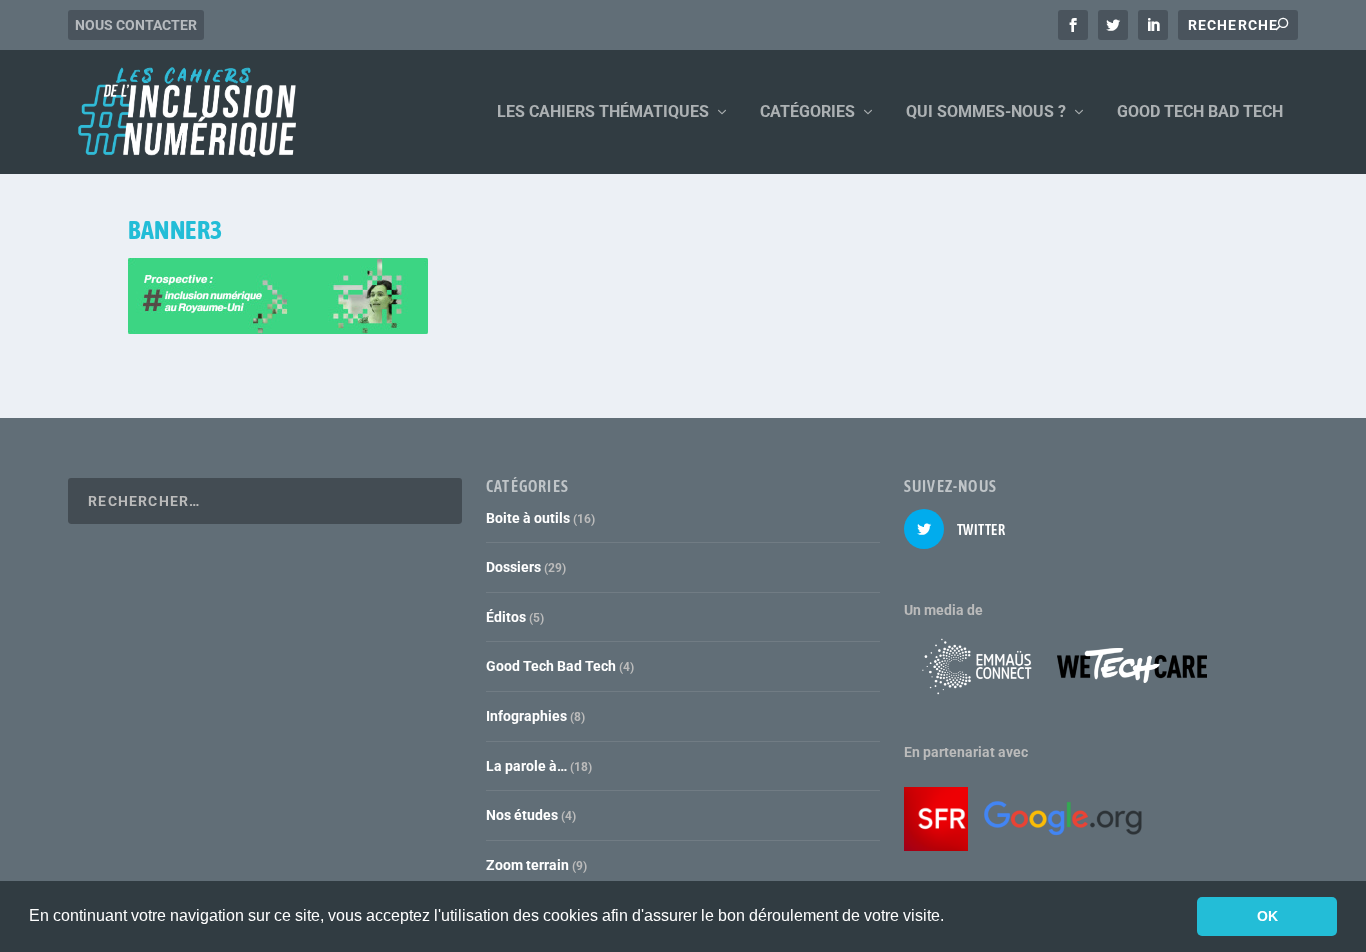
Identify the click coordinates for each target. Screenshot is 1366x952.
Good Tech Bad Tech (551, 666)
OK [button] (1267, 916)
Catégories (807, 112)
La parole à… (526, 766)
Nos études (522, 815)
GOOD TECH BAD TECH (1200, 112)
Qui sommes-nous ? (986, 112)
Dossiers (513, 567)
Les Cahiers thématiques (603, 112)
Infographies (526, 716)
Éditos (506, 617)
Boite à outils (528, 518)
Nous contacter (136, 25)
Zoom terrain (527, 865)
